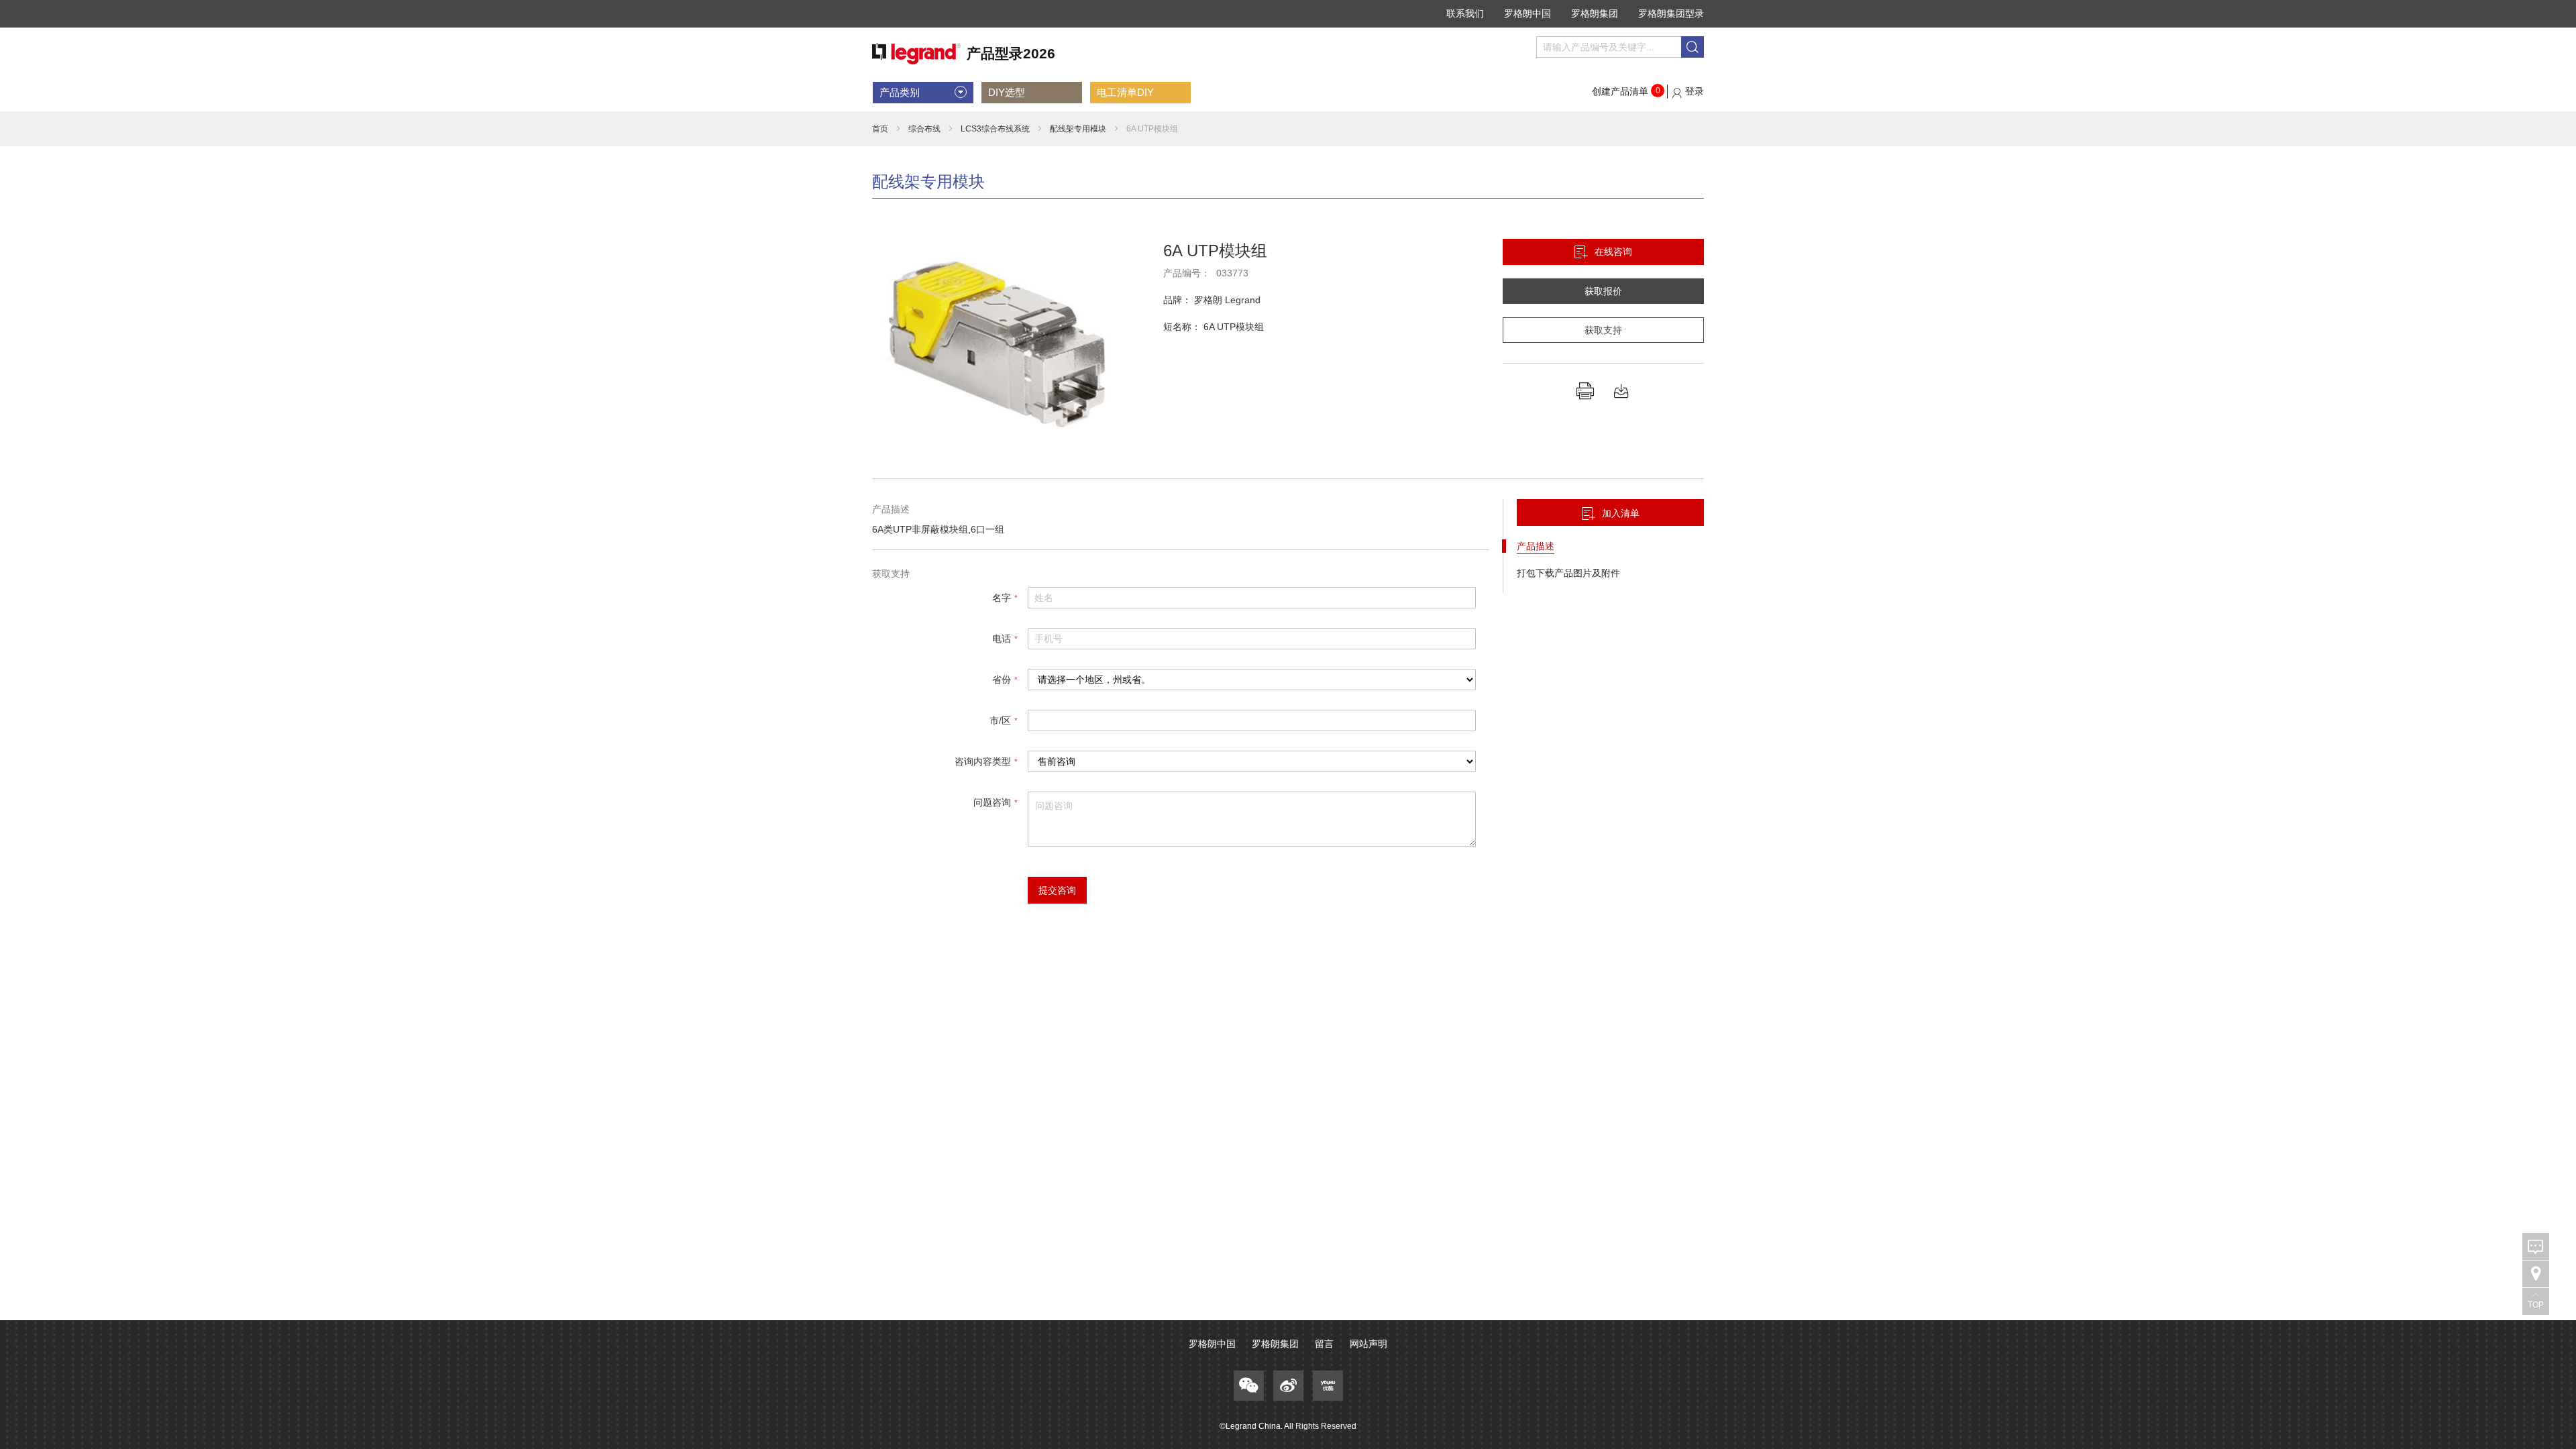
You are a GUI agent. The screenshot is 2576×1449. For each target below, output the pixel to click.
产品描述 (1536, 546)
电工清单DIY (1125, 92)
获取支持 (1603, 330)
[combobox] (1620, 47)
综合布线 (924, 129)
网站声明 (1368, 1344)
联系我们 (1465, 13)
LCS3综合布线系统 (995, 129)
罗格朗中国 (1527, 13)
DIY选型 (1007, 92)
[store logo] (964, 54)
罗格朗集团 (1595, 13)
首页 (880, 129)
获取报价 (1603, 291)
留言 (1324, 1344)
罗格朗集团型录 (1671, 13)
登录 (1695, 91)
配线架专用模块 (1078, 129)
